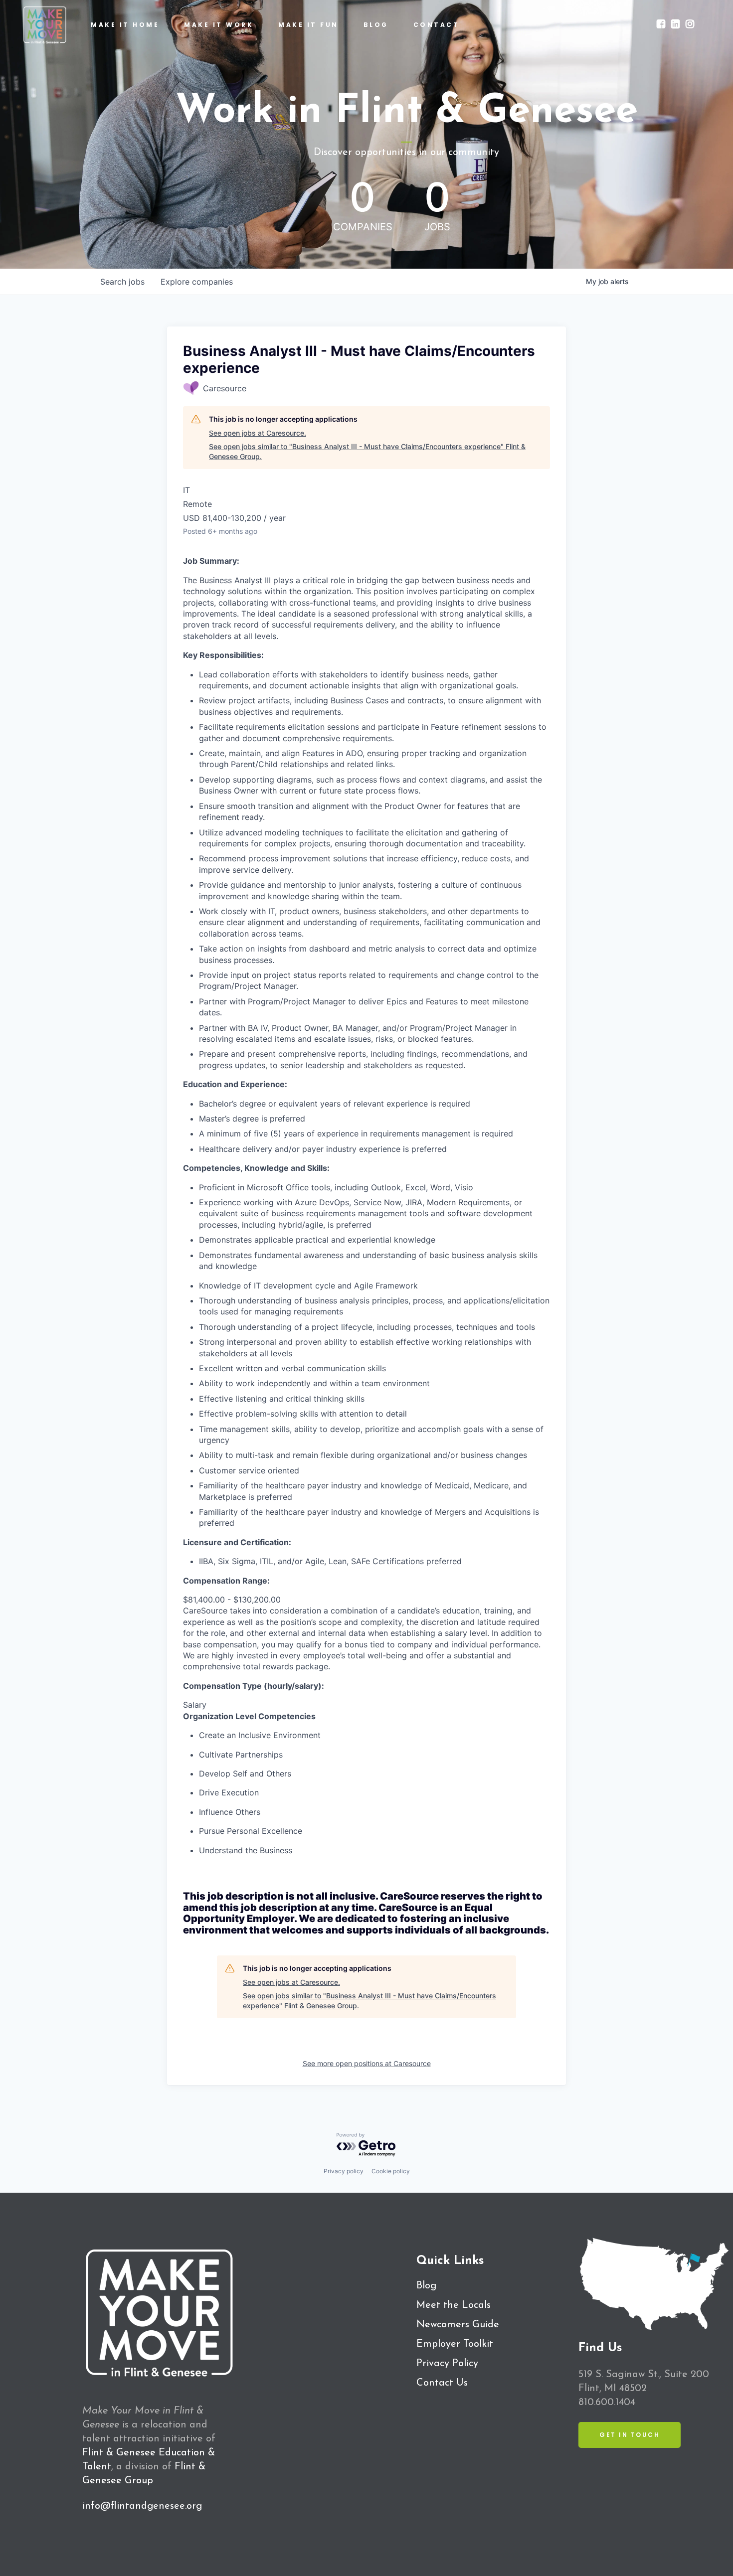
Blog (426, 2286)
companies (197, 282)
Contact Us (442, 2383)
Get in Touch (630, 2435)
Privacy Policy (447, 2364)
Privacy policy (344, 2171)
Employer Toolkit (455, 2344)
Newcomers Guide (458, 2325)
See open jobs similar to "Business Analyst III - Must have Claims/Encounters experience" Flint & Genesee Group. (367, 451)
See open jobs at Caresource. (258, 433)
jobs (122, 282)
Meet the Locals (454, 2305)
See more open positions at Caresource (367, 2063)
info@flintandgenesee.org (142, 2506)
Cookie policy (391, 2171)
